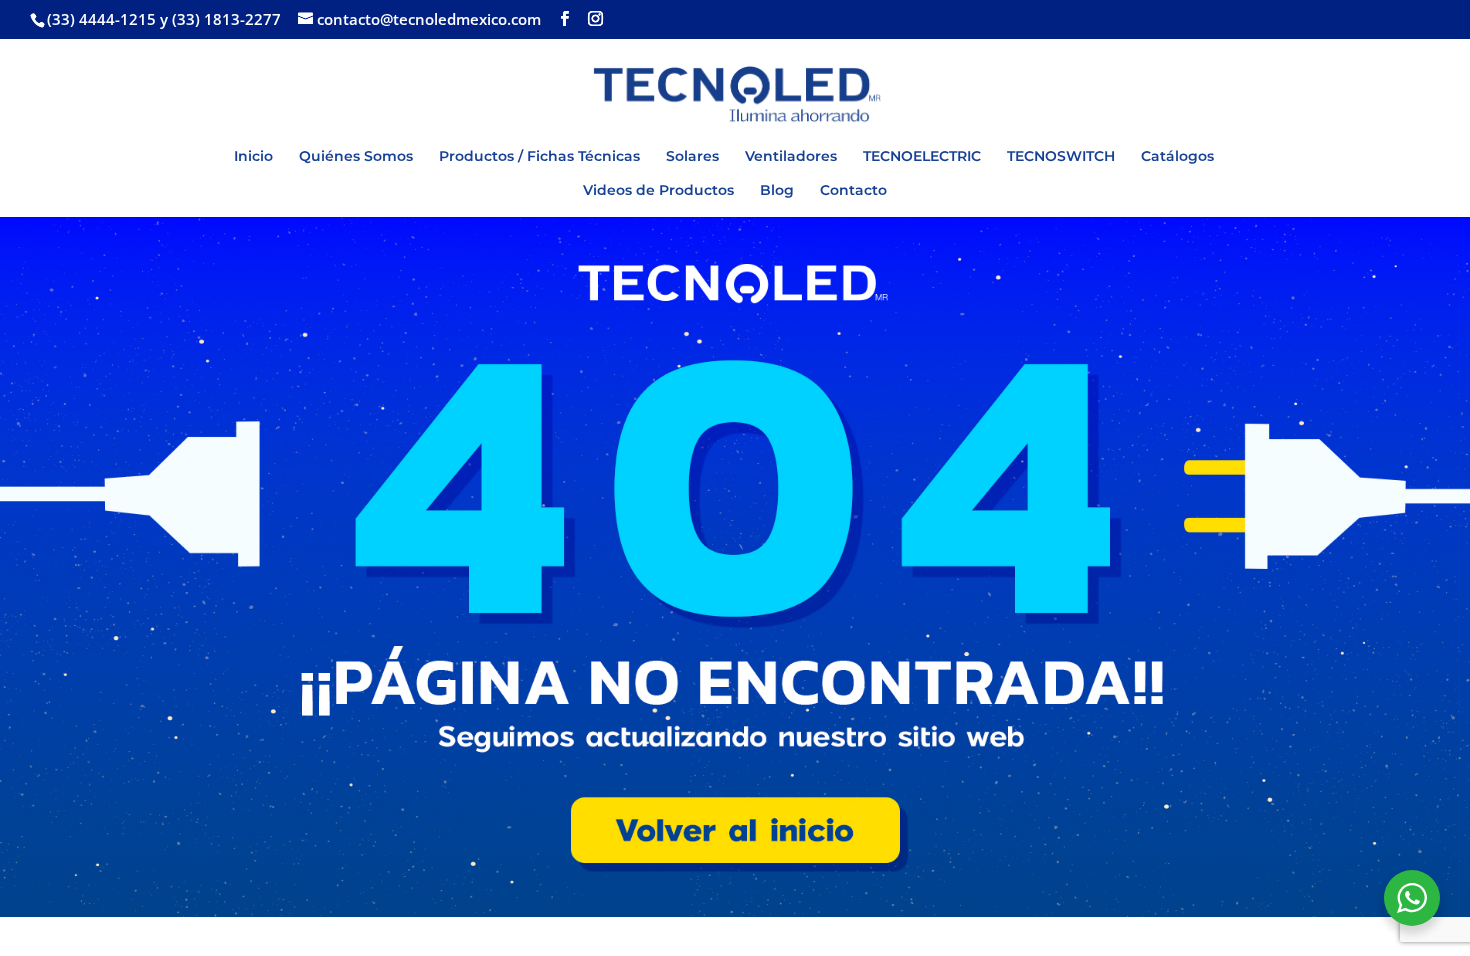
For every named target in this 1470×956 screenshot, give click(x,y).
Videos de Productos (658, 191)
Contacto (853, 191)
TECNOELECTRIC (922, 157)
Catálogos (1177, 157)
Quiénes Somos (356, 157)
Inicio (253, 157)
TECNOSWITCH (1061, 157)
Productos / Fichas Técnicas (539, 157)
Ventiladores (791, 157)
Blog (777, 191)
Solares (692, 157)
